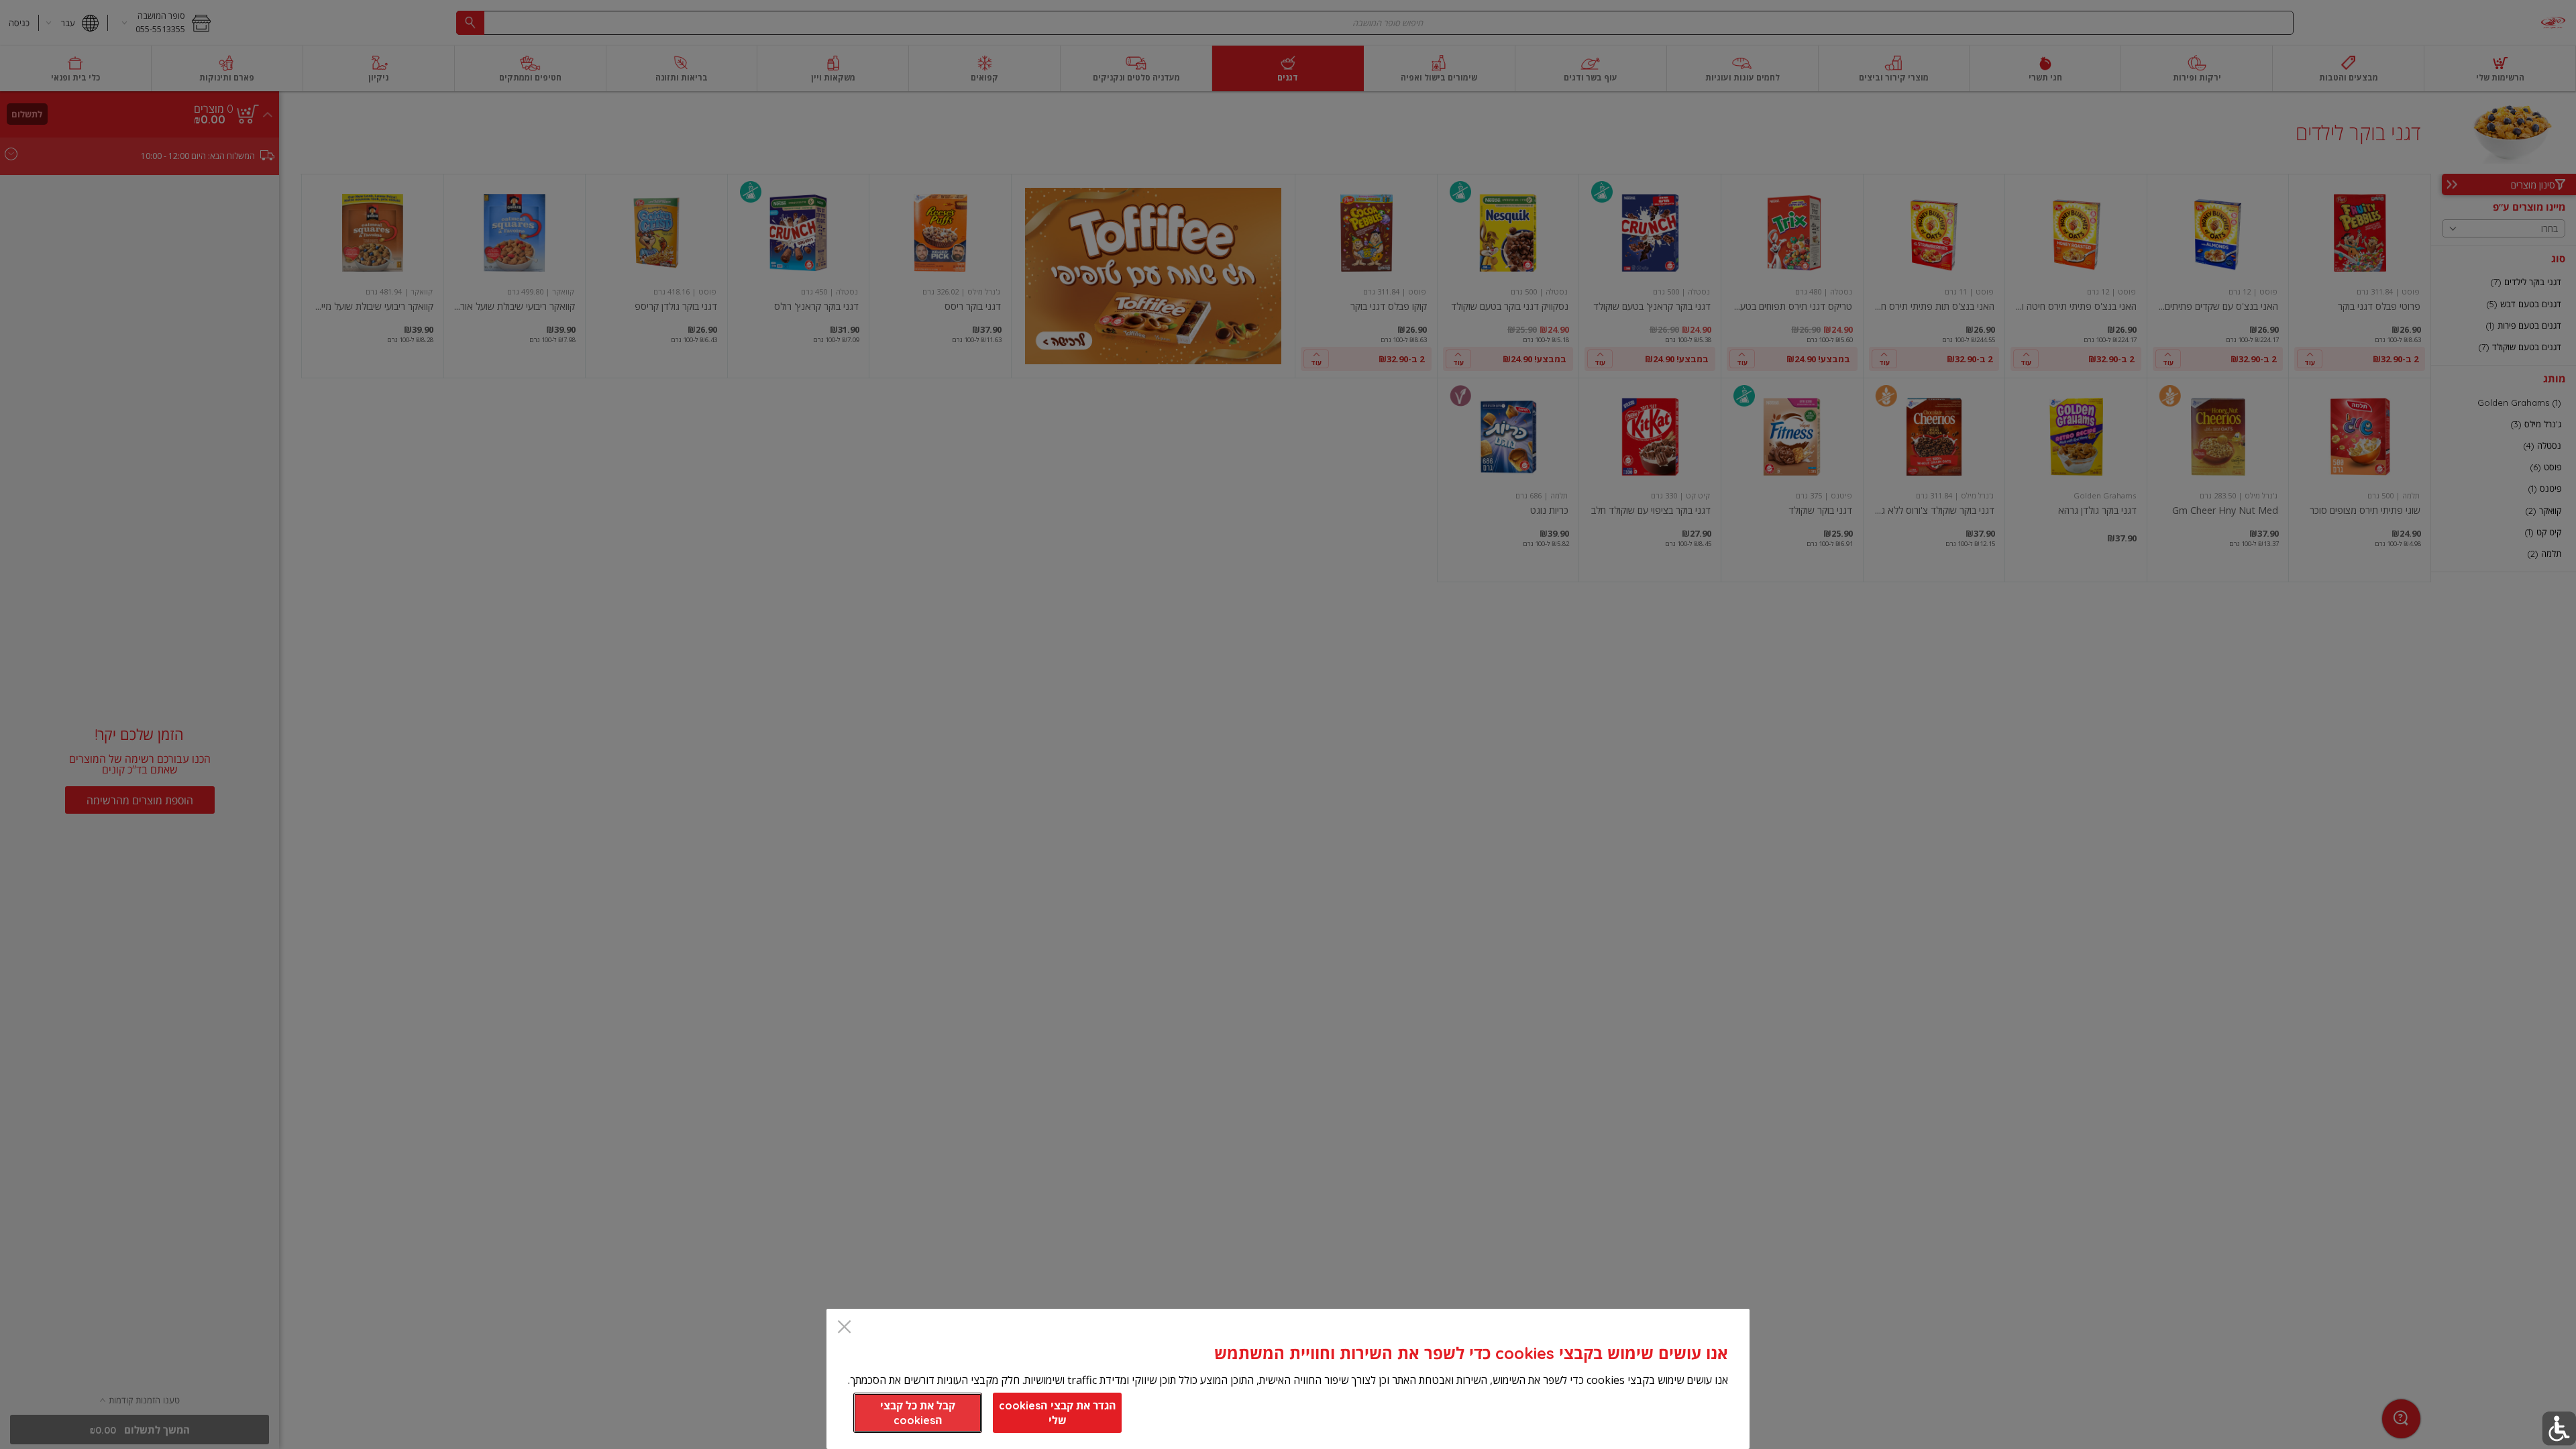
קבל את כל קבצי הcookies (918, 1413)
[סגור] (844, 1328)
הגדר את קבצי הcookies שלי (1058, 1413)
